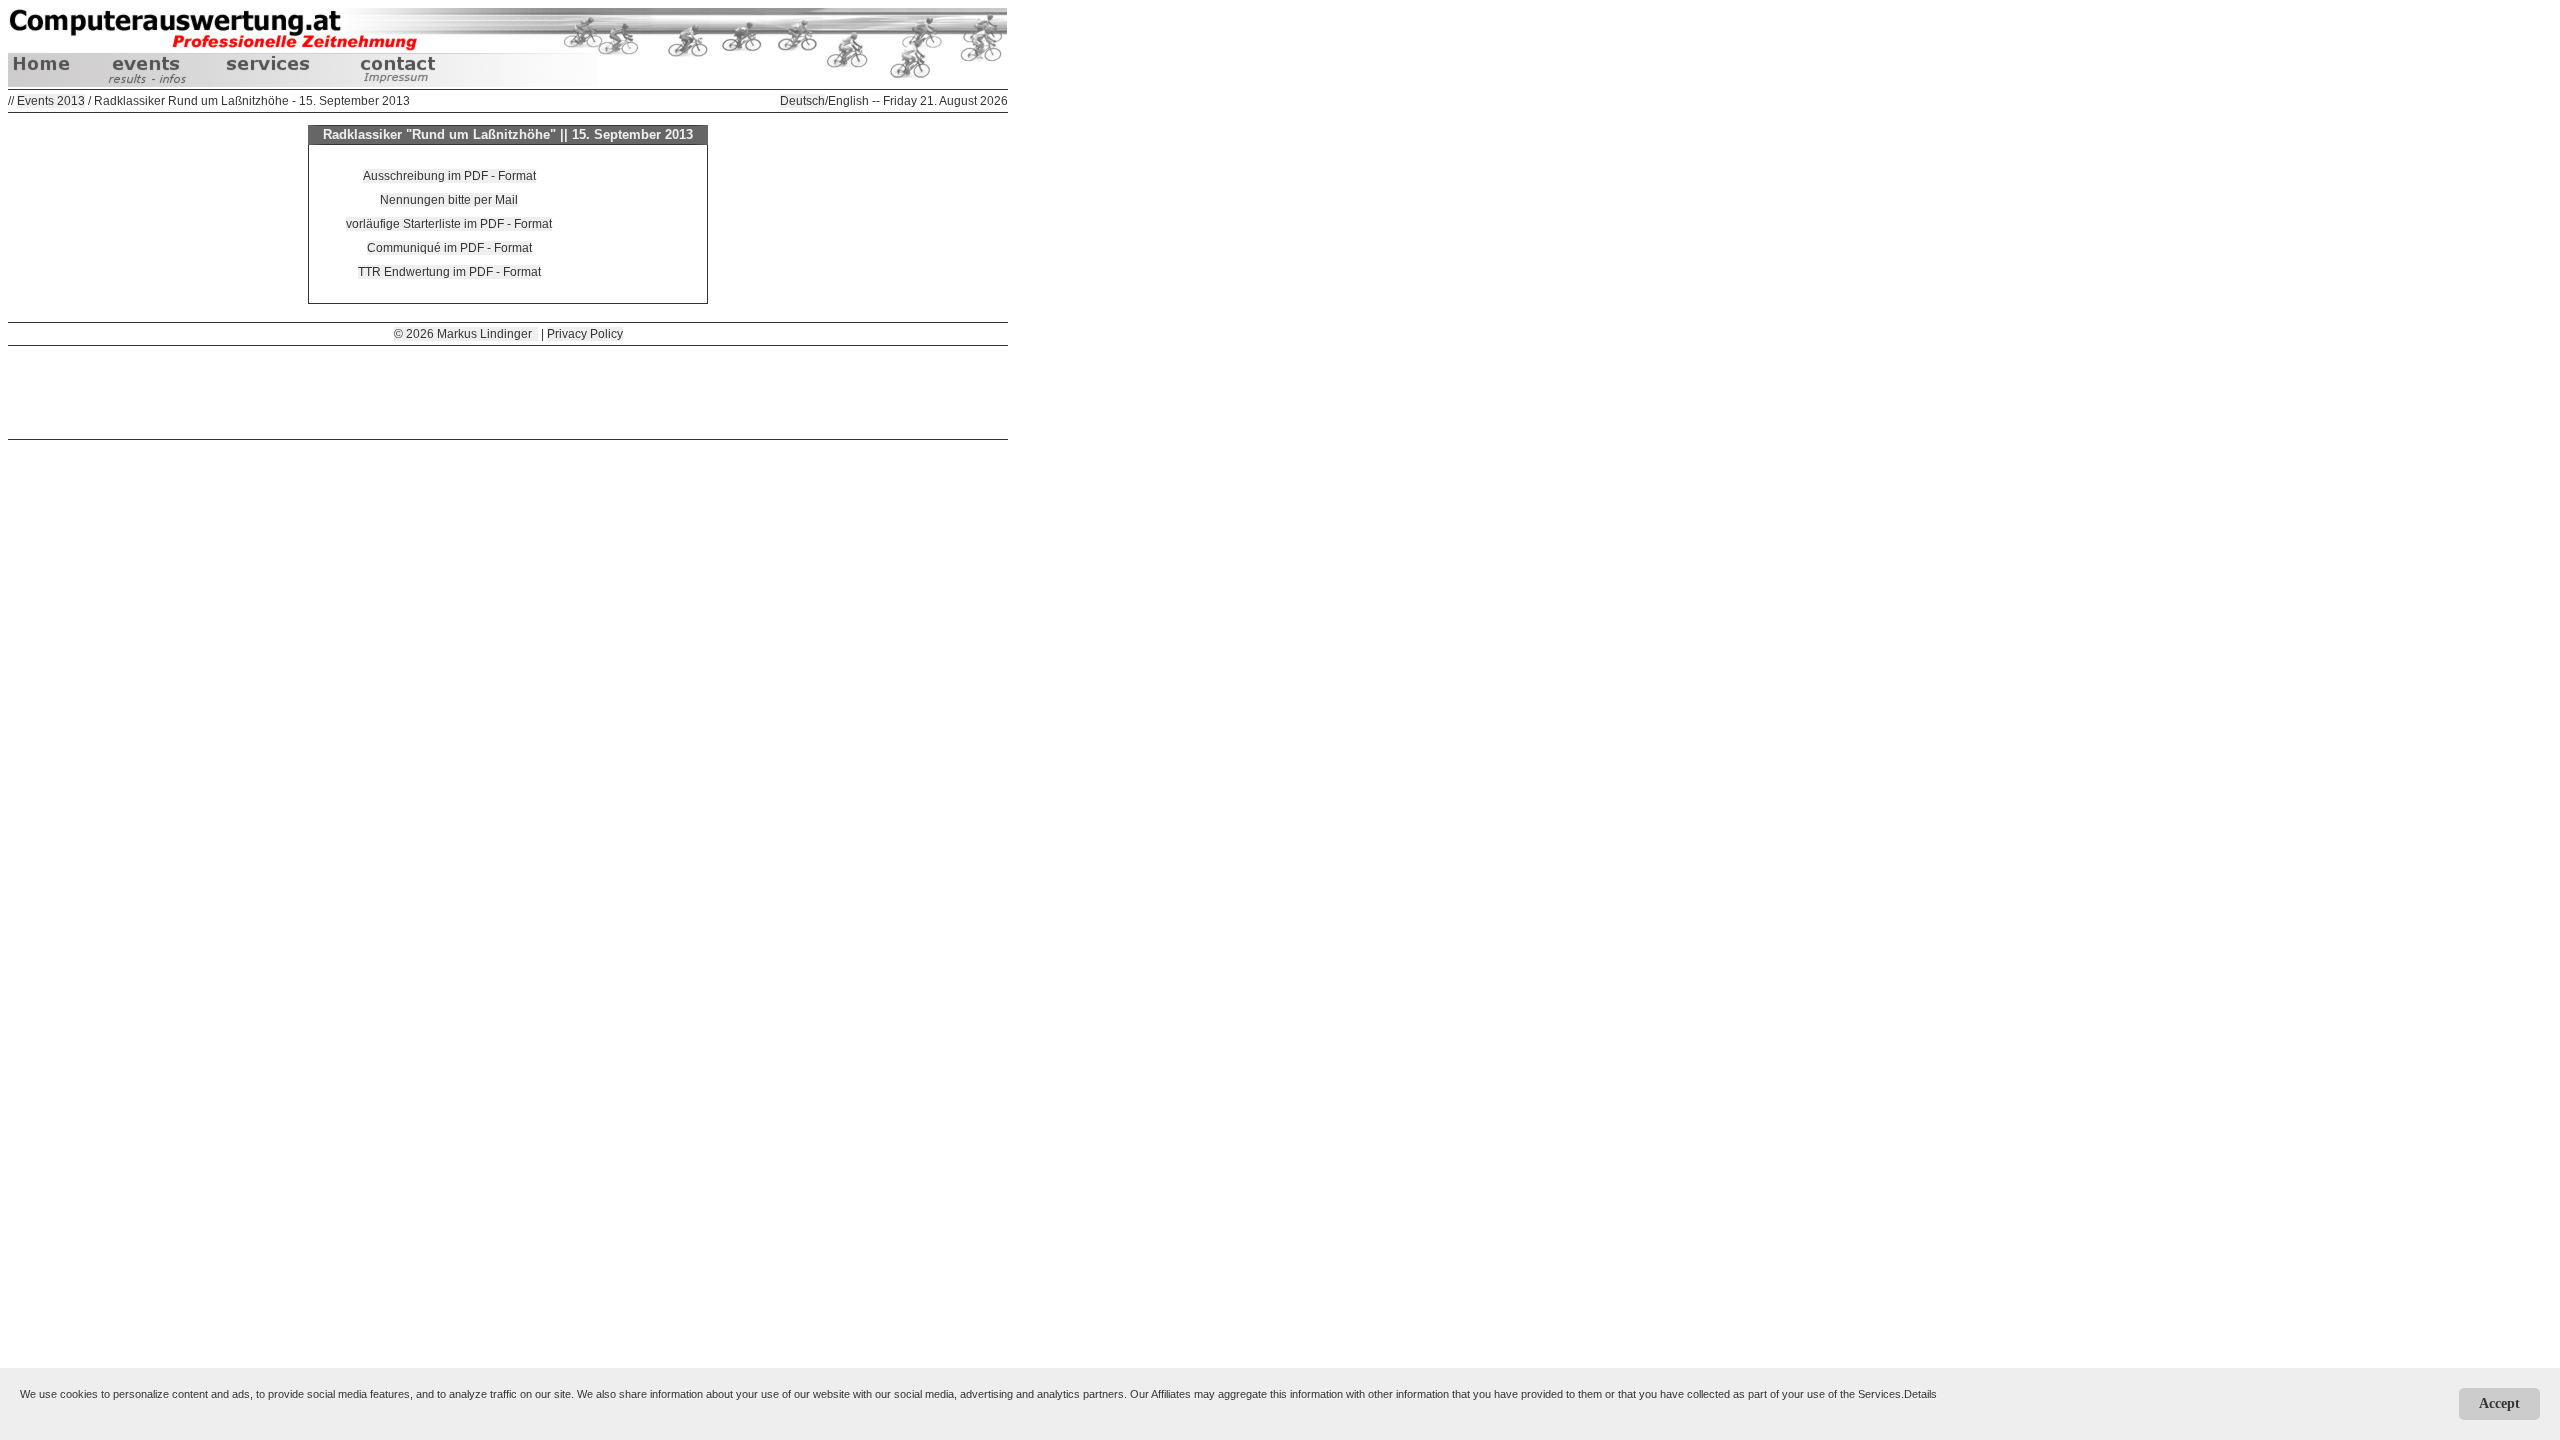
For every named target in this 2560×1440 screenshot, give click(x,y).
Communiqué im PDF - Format (449, 248)
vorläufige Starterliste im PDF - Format (449, 224)
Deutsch (802, 101)
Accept (2499, 1403)
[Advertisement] (508, 391)
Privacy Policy (585, 334)
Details (1920, 1394)
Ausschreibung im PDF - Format (449, 176)
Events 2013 (51, 101)
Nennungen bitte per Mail (449, 200)
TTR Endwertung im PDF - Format (449, 272)
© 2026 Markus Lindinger (466, 334)
